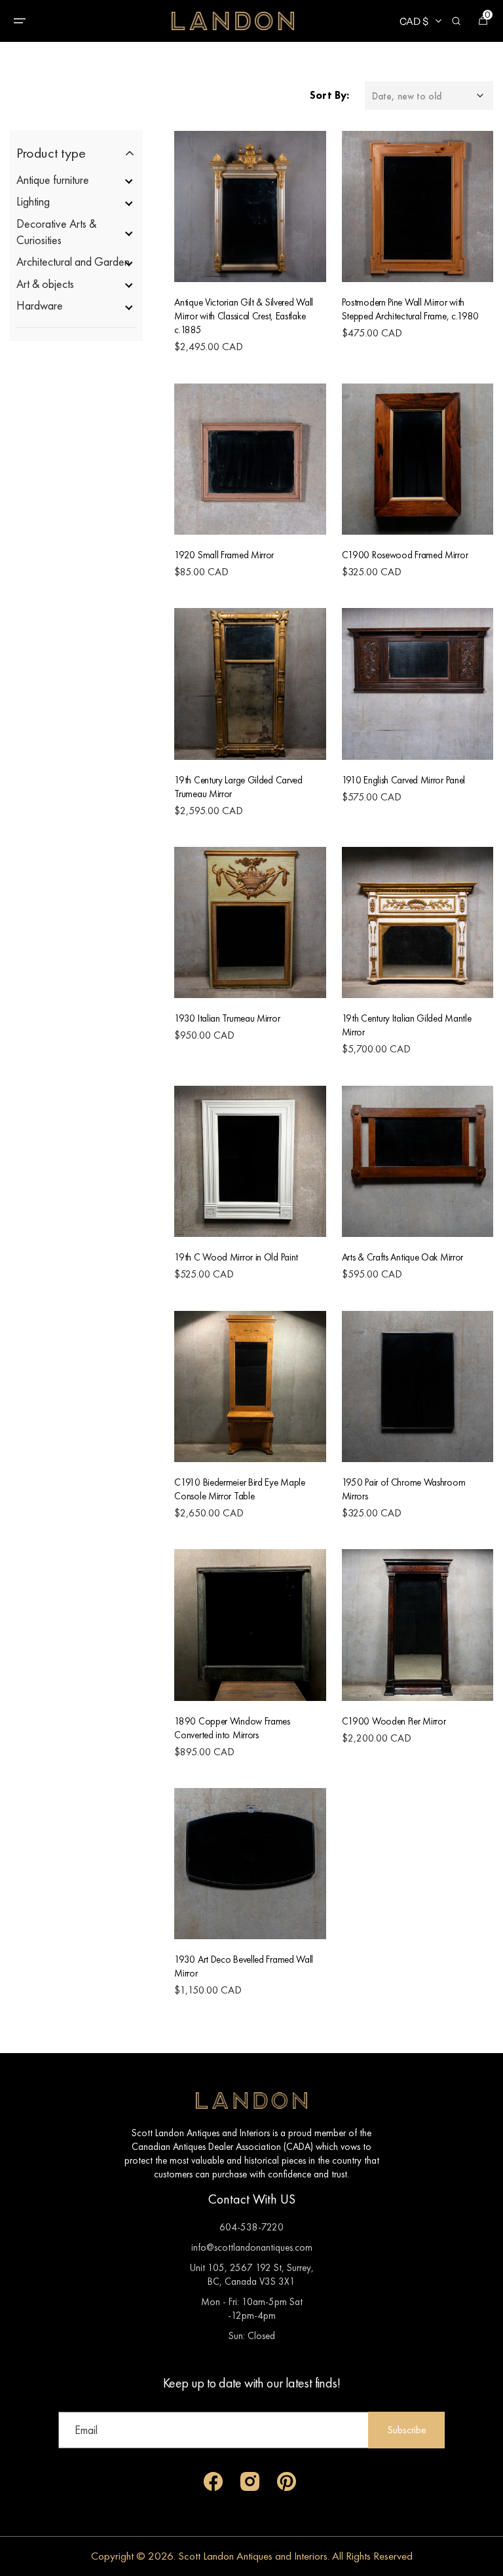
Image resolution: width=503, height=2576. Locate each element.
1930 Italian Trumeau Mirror (227, 1018)
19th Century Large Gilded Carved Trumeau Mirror (238, 787)
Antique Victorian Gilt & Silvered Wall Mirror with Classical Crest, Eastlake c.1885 (244, 316)
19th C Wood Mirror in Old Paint (236, 1257)
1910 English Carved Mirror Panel (403, 780)
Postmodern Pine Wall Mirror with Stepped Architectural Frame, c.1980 (411, 309)
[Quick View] (221, 248)
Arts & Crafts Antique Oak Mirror (402, 1257)
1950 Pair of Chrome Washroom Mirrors (404, 1489)
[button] (20, 21)
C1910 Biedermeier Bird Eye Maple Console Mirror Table (239, 1489)
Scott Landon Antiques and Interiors (253, 2556)
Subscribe (407, 2430)
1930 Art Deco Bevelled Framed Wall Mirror (244, 1966)
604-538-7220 (251, 2227)
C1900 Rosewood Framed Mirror (405, 555)
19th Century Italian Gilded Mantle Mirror (407, 1025)
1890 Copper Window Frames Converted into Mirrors (232, 1728)
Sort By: (329, 95)
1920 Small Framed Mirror (224, 555)
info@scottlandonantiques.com (252, 2247)
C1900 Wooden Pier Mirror (394, 1721)
